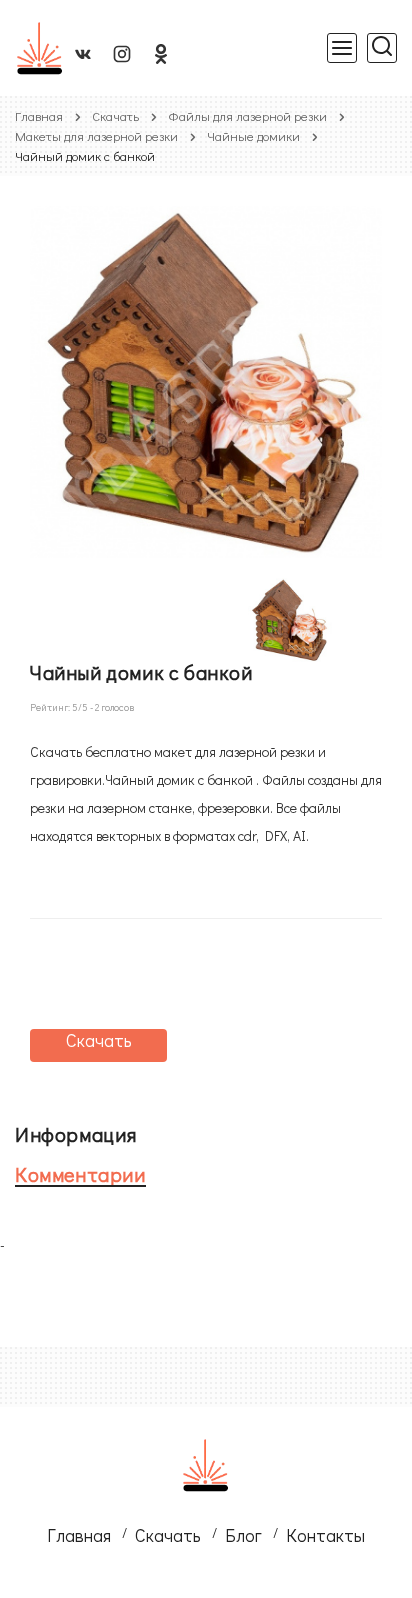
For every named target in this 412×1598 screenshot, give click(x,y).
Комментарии (80, 1174)
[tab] (191, 1134)
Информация (76, 1134)
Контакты (325, 1535)
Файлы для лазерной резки (247, 115)
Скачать (115, 115)
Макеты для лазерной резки (96, 135)
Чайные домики (253, 135)
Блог (243, 1535)
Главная (39, 115)
